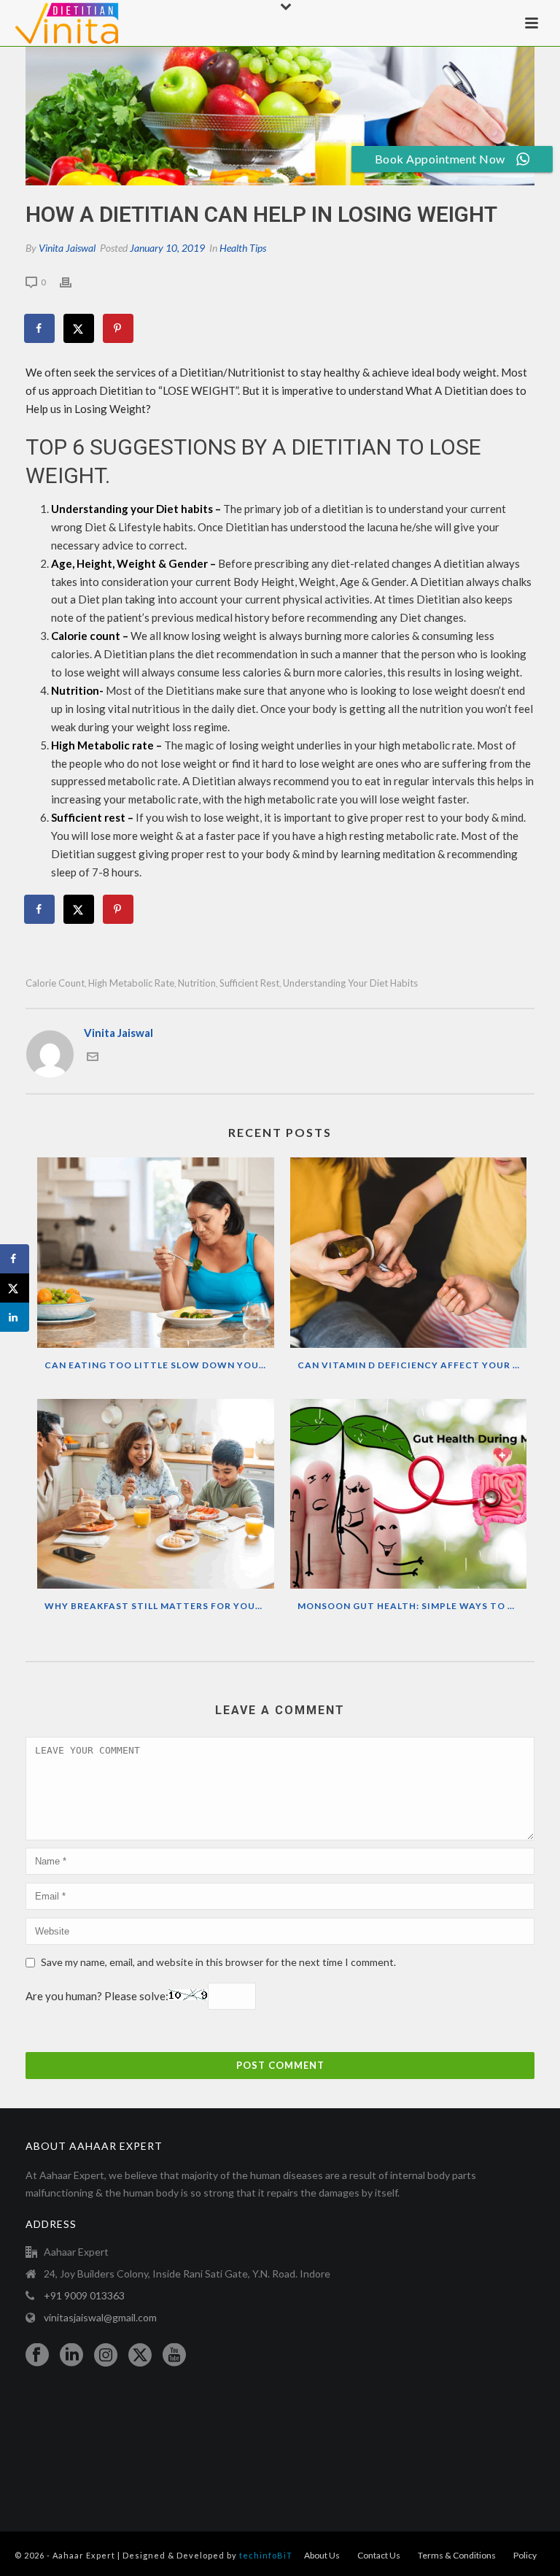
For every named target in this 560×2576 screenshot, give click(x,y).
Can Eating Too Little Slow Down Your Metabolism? (159, 1365)
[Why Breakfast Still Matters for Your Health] (156, 1494)
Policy (525, 2555)
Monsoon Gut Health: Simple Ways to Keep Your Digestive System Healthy (412, 1606)
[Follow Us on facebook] (37, 2356)
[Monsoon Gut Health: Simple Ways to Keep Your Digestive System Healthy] (409, 1494)
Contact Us (379, 2555)
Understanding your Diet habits (350, 983)
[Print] (73, 281)
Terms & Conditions (457, 2555)
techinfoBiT (266, 2555)
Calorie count (55, 983)
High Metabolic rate (131, 983)
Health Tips (243, 248)
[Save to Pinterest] (119, 328)
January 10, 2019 (167, 248)
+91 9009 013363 (84, 2295)
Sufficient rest (249, 983)
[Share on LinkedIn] (15, 1317)
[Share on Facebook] (40, 328)
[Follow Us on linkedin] (71, 2356)
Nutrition (197, 983)
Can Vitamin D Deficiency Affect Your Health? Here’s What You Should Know (412, 1365)
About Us (322, 2555)
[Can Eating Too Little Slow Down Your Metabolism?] (156, 1253)
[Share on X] (79, 328)
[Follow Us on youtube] (174, 2356)
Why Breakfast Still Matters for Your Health (159, 1606)
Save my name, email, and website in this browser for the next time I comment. (218, 1962)
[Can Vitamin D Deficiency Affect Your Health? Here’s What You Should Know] (409, 1253)
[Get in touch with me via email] (93, 1058)
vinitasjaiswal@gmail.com (100, 2317)
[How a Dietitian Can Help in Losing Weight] (280, 116)
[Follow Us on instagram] (106, 2356)
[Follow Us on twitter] (140, 2356)
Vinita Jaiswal (67, 248)
